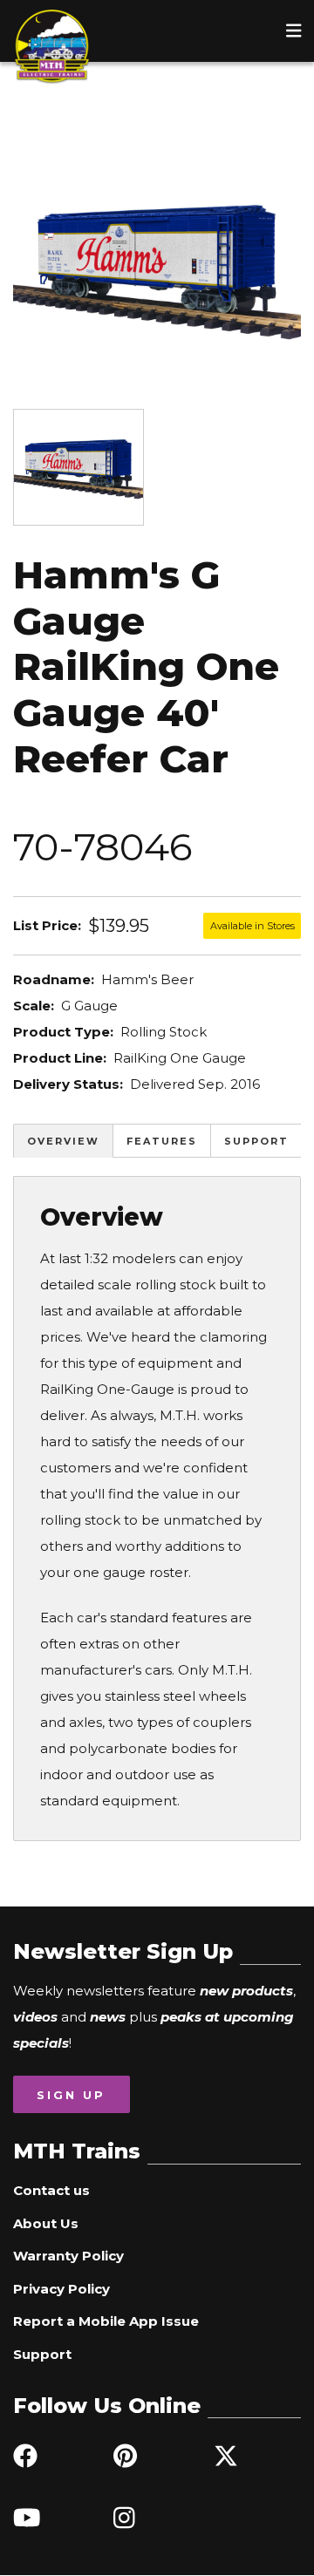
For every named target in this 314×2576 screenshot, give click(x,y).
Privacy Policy (61, 2289)
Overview (63, 1141)
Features (162, 1141)
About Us (46, 2223)
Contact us (51, 2190)
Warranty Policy (68, 2256)
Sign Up (71, 2095)
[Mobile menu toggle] (294, 31)
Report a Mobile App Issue (106, 2321)
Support (256, 1141)
